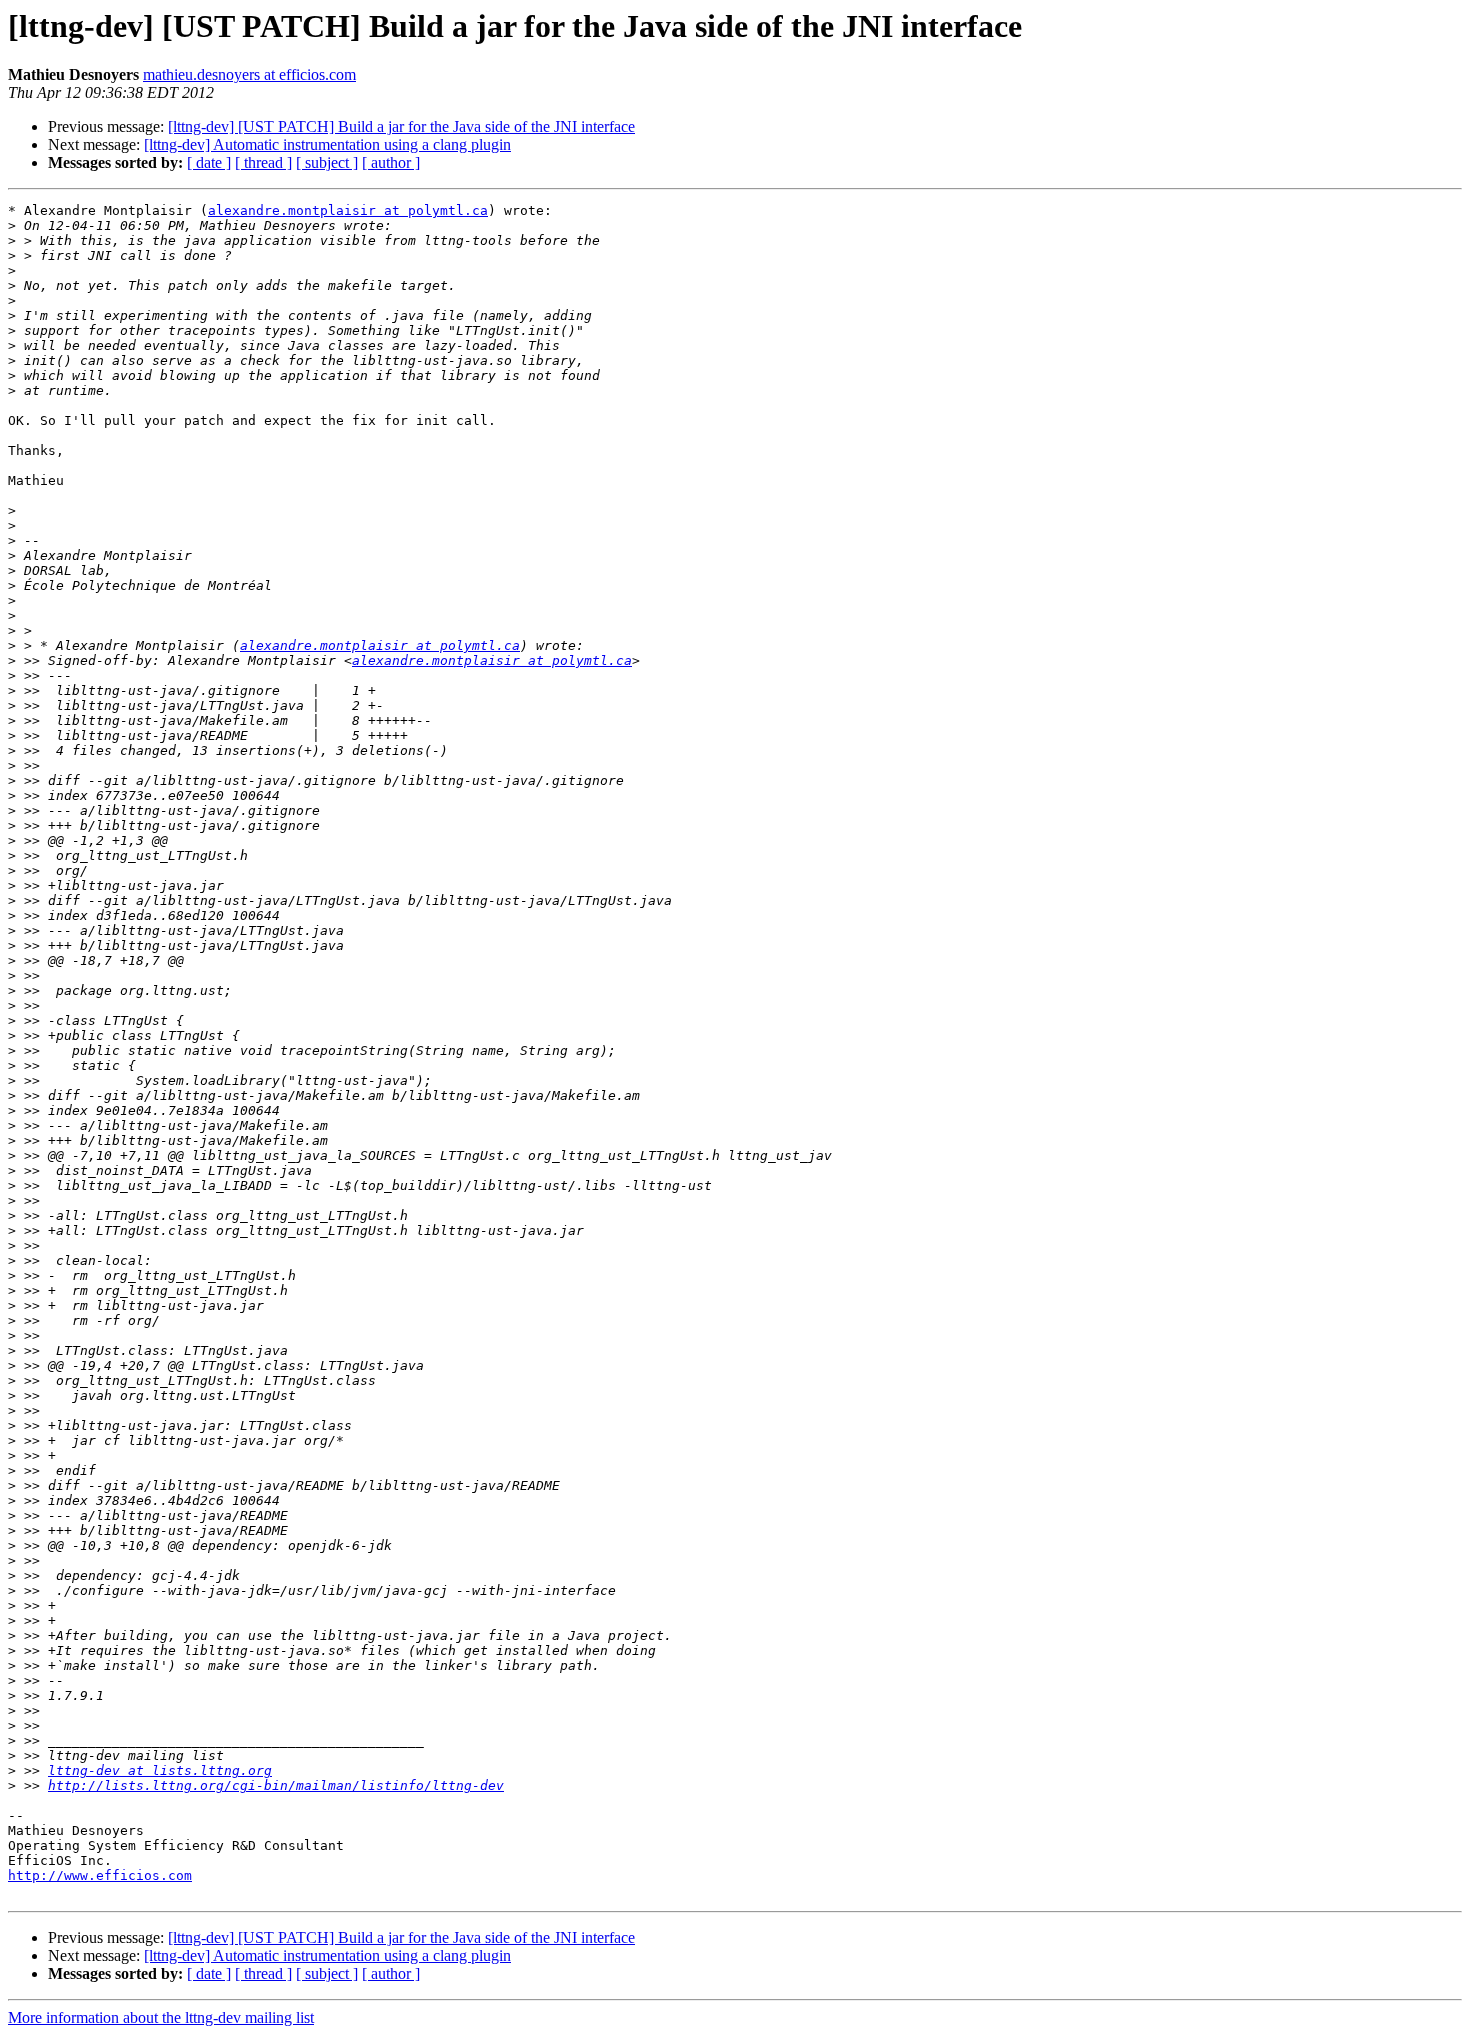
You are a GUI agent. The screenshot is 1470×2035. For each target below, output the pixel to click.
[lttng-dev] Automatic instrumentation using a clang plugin (327, 144)
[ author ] (391, 162)
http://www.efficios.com (100, 1875)
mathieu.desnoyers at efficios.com (249, 74)
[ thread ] (263, 162)
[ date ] (209, 162)
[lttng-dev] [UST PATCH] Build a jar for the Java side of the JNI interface (401, 126)
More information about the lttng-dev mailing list (161, 2017)
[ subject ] (327, 162)
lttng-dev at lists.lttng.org (160, 1770)
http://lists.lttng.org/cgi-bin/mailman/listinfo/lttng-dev (276, 1785)
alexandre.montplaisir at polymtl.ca (348, 210)
